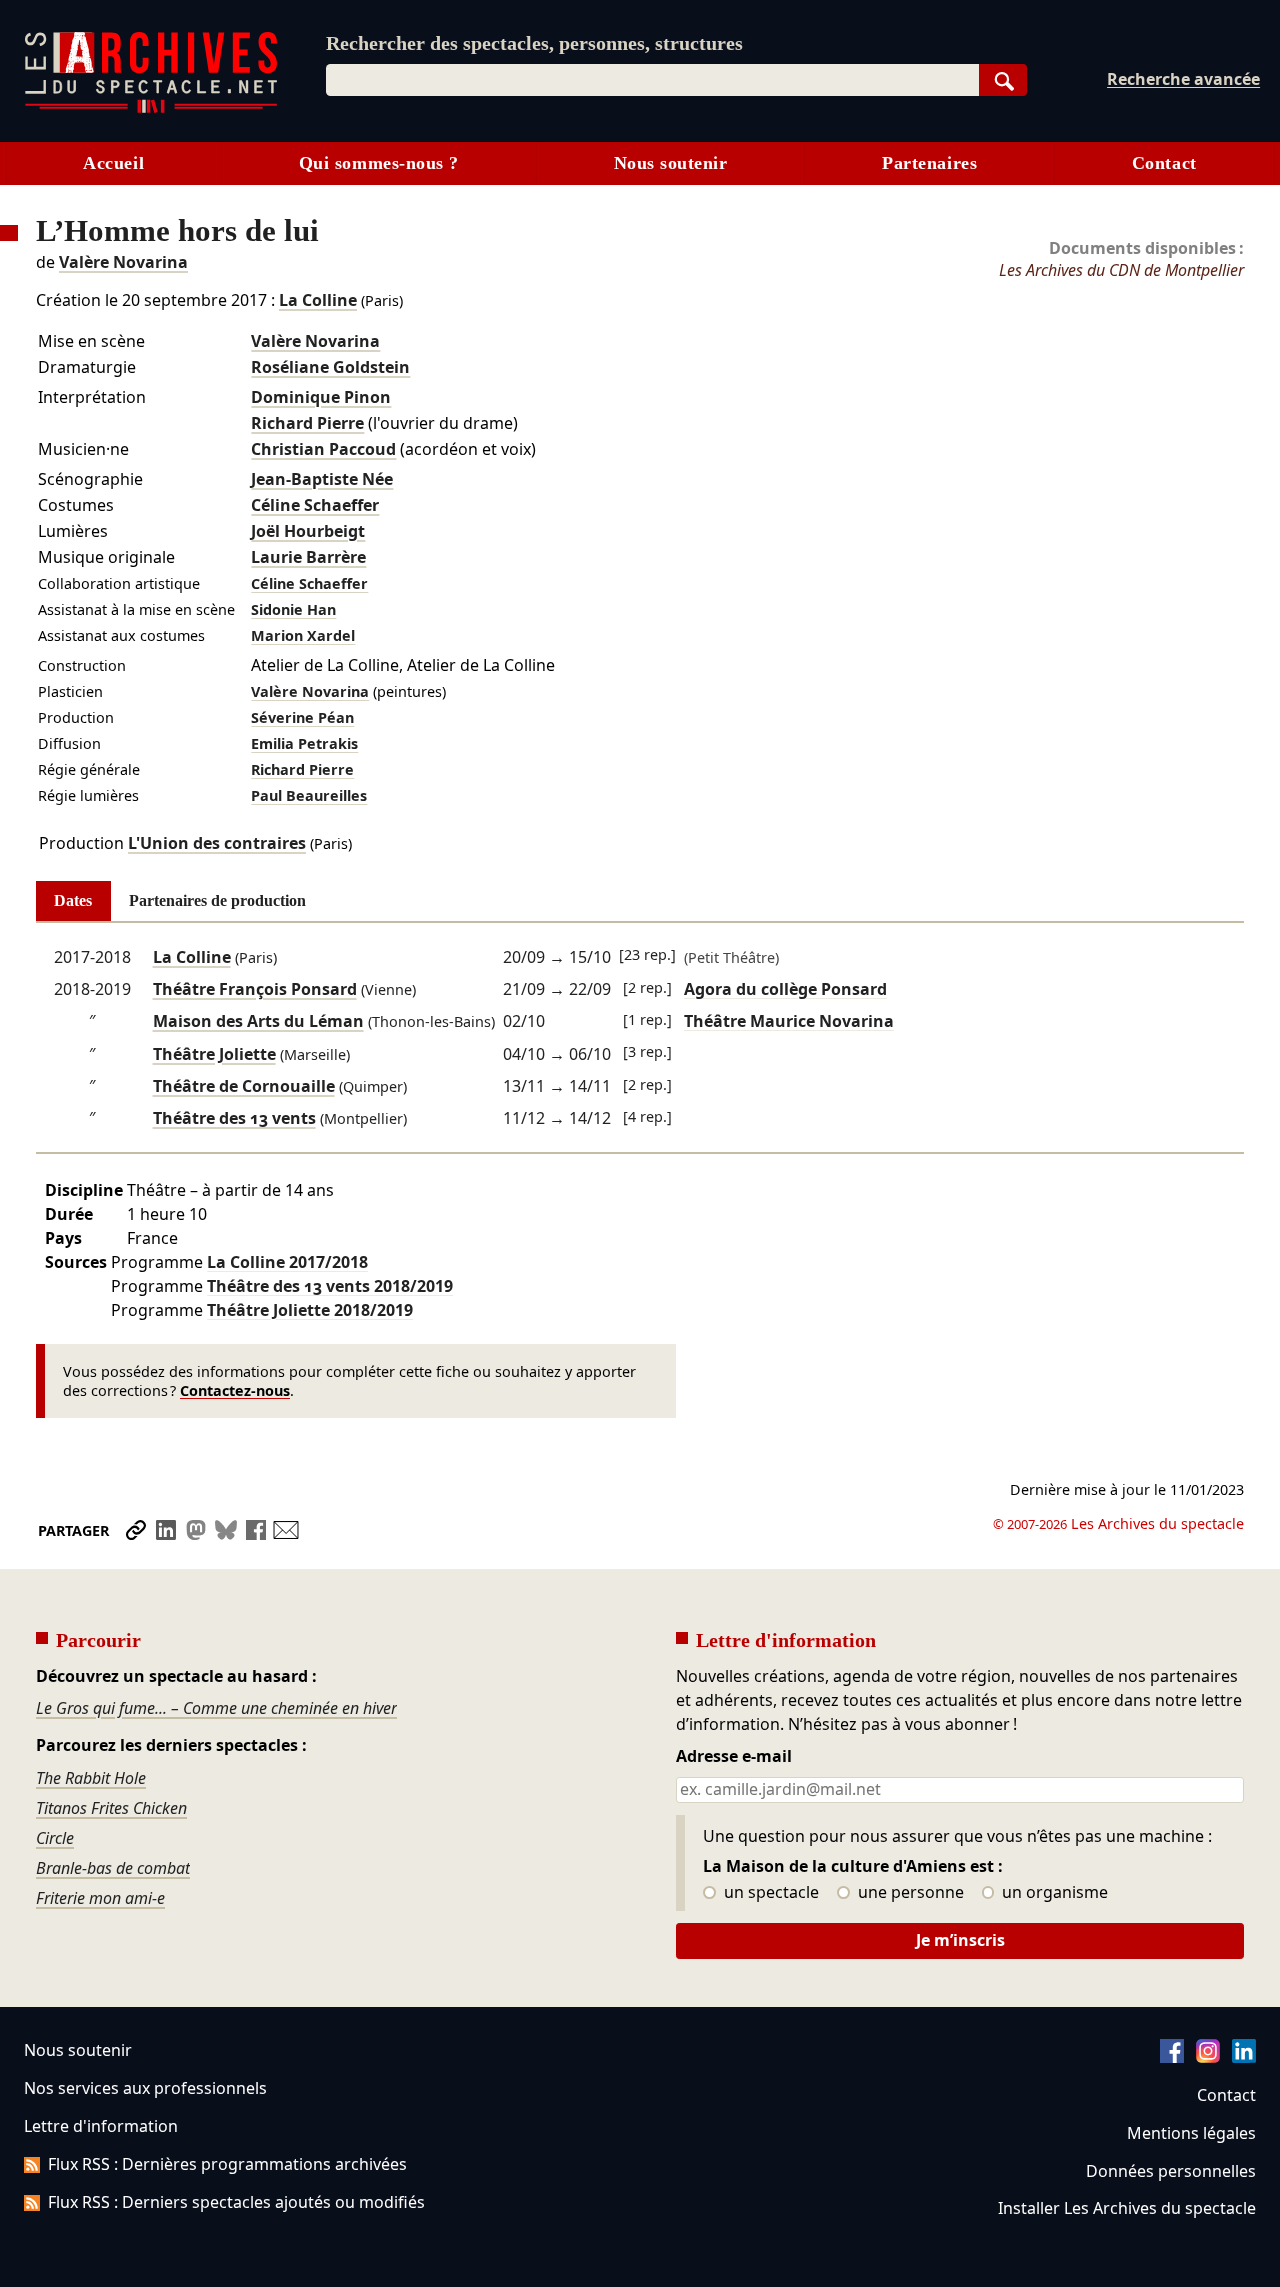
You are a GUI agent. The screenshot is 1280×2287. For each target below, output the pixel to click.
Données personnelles (1171, 2171)
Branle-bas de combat (113, 1868)
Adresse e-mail (734, 1757)
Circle (55, 1838)
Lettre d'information (101, 2126)
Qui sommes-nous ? (379, 163)
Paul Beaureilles (309, 795)
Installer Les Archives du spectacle (1127, 2208)
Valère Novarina (123, 262)
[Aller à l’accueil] (151, 108)
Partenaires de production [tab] (217, 900)
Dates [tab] (73, 900)
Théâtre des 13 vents (234, 1118)
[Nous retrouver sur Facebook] (1172, 2057)
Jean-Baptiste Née (322, 479)
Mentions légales (1191, 2133)
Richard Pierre (307, 423)
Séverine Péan (302, 717)
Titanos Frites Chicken (111, 1808)
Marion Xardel (303, 635)
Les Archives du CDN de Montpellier (1121, 270)
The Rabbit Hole (91, 1778)
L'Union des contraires (217, 843)
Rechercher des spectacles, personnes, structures (534, 43)
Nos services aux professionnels (145, 2088)
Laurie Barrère (308, 557)
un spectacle (769, 1893)
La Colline (318, 300)
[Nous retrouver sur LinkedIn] (1244, 2057)
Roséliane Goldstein (330, 367)
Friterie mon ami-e (100, 1898)
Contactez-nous (235, 1390)
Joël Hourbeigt (308, 531)
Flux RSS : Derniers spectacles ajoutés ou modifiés (236, 2202)
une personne (909, 1893)
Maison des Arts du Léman (258, 1021)
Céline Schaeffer (315, 505)
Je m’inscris (960, 1940)
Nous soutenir (671, 163)
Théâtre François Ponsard (255, 989)
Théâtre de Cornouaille (244, 1086)
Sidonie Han (293, 609)
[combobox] (652, 80)
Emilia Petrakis (304, 743)
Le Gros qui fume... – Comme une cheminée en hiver (216, 1708)
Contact (1164, 163)
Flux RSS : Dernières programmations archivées (227, 2164)
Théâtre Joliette (214, 1054)
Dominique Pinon (321, 397)
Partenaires (929, 163)
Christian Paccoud (323, 449)
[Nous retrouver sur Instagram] (1208, 2057)
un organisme (1053, 1893)
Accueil (113, 163)
